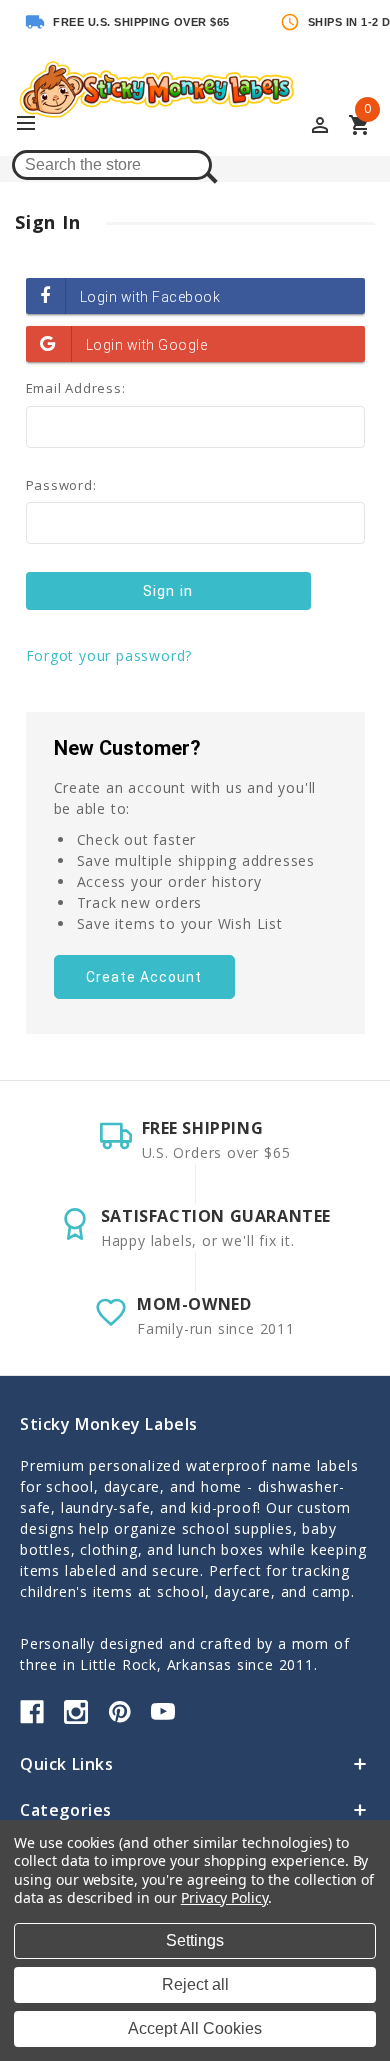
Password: (61, 485)
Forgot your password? (109, 655)
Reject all (195, 1984)
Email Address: (76, 388)
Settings (195, 1940)
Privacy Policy (224, 1897)
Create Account (144, 977)
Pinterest (120, 1712)
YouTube (163, 1712)
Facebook (32, 1712)
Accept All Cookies (195, 2028)
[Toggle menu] (35, 124)
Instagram (76, 1712)
